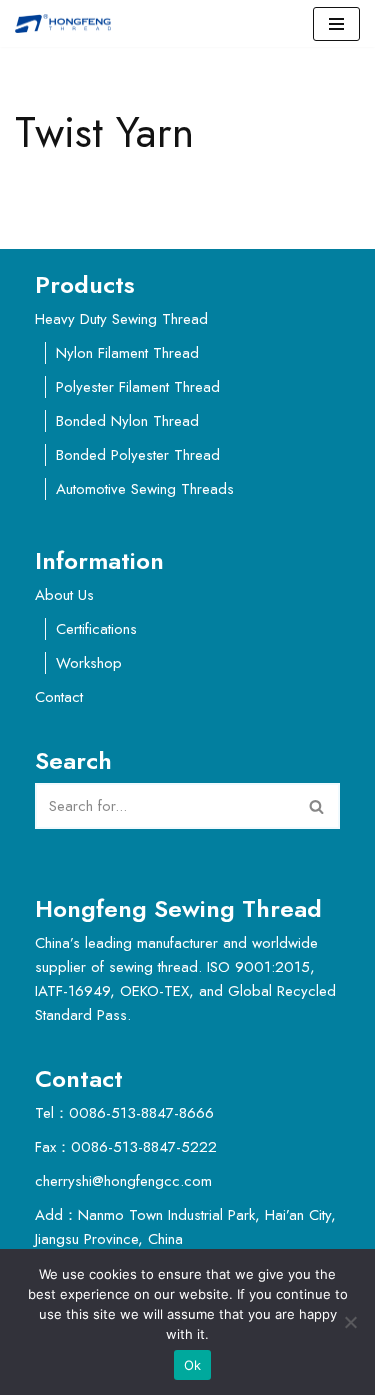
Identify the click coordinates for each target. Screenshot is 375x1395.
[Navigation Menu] (336, 24)
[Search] (317, 806)
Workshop (89, 663)
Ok (193, 1365)
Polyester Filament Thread (138, 387)
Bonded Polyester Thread (138, 455)
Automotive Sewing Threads (145, 489)
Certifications (96, 629)
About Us (64, 595)
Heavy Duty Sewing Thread (121, 319)
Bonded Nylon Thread (127, 421)
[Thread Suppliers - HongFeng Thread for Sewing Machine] (68, 23)
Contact (59, 697)
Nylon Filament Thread (127, 353)
